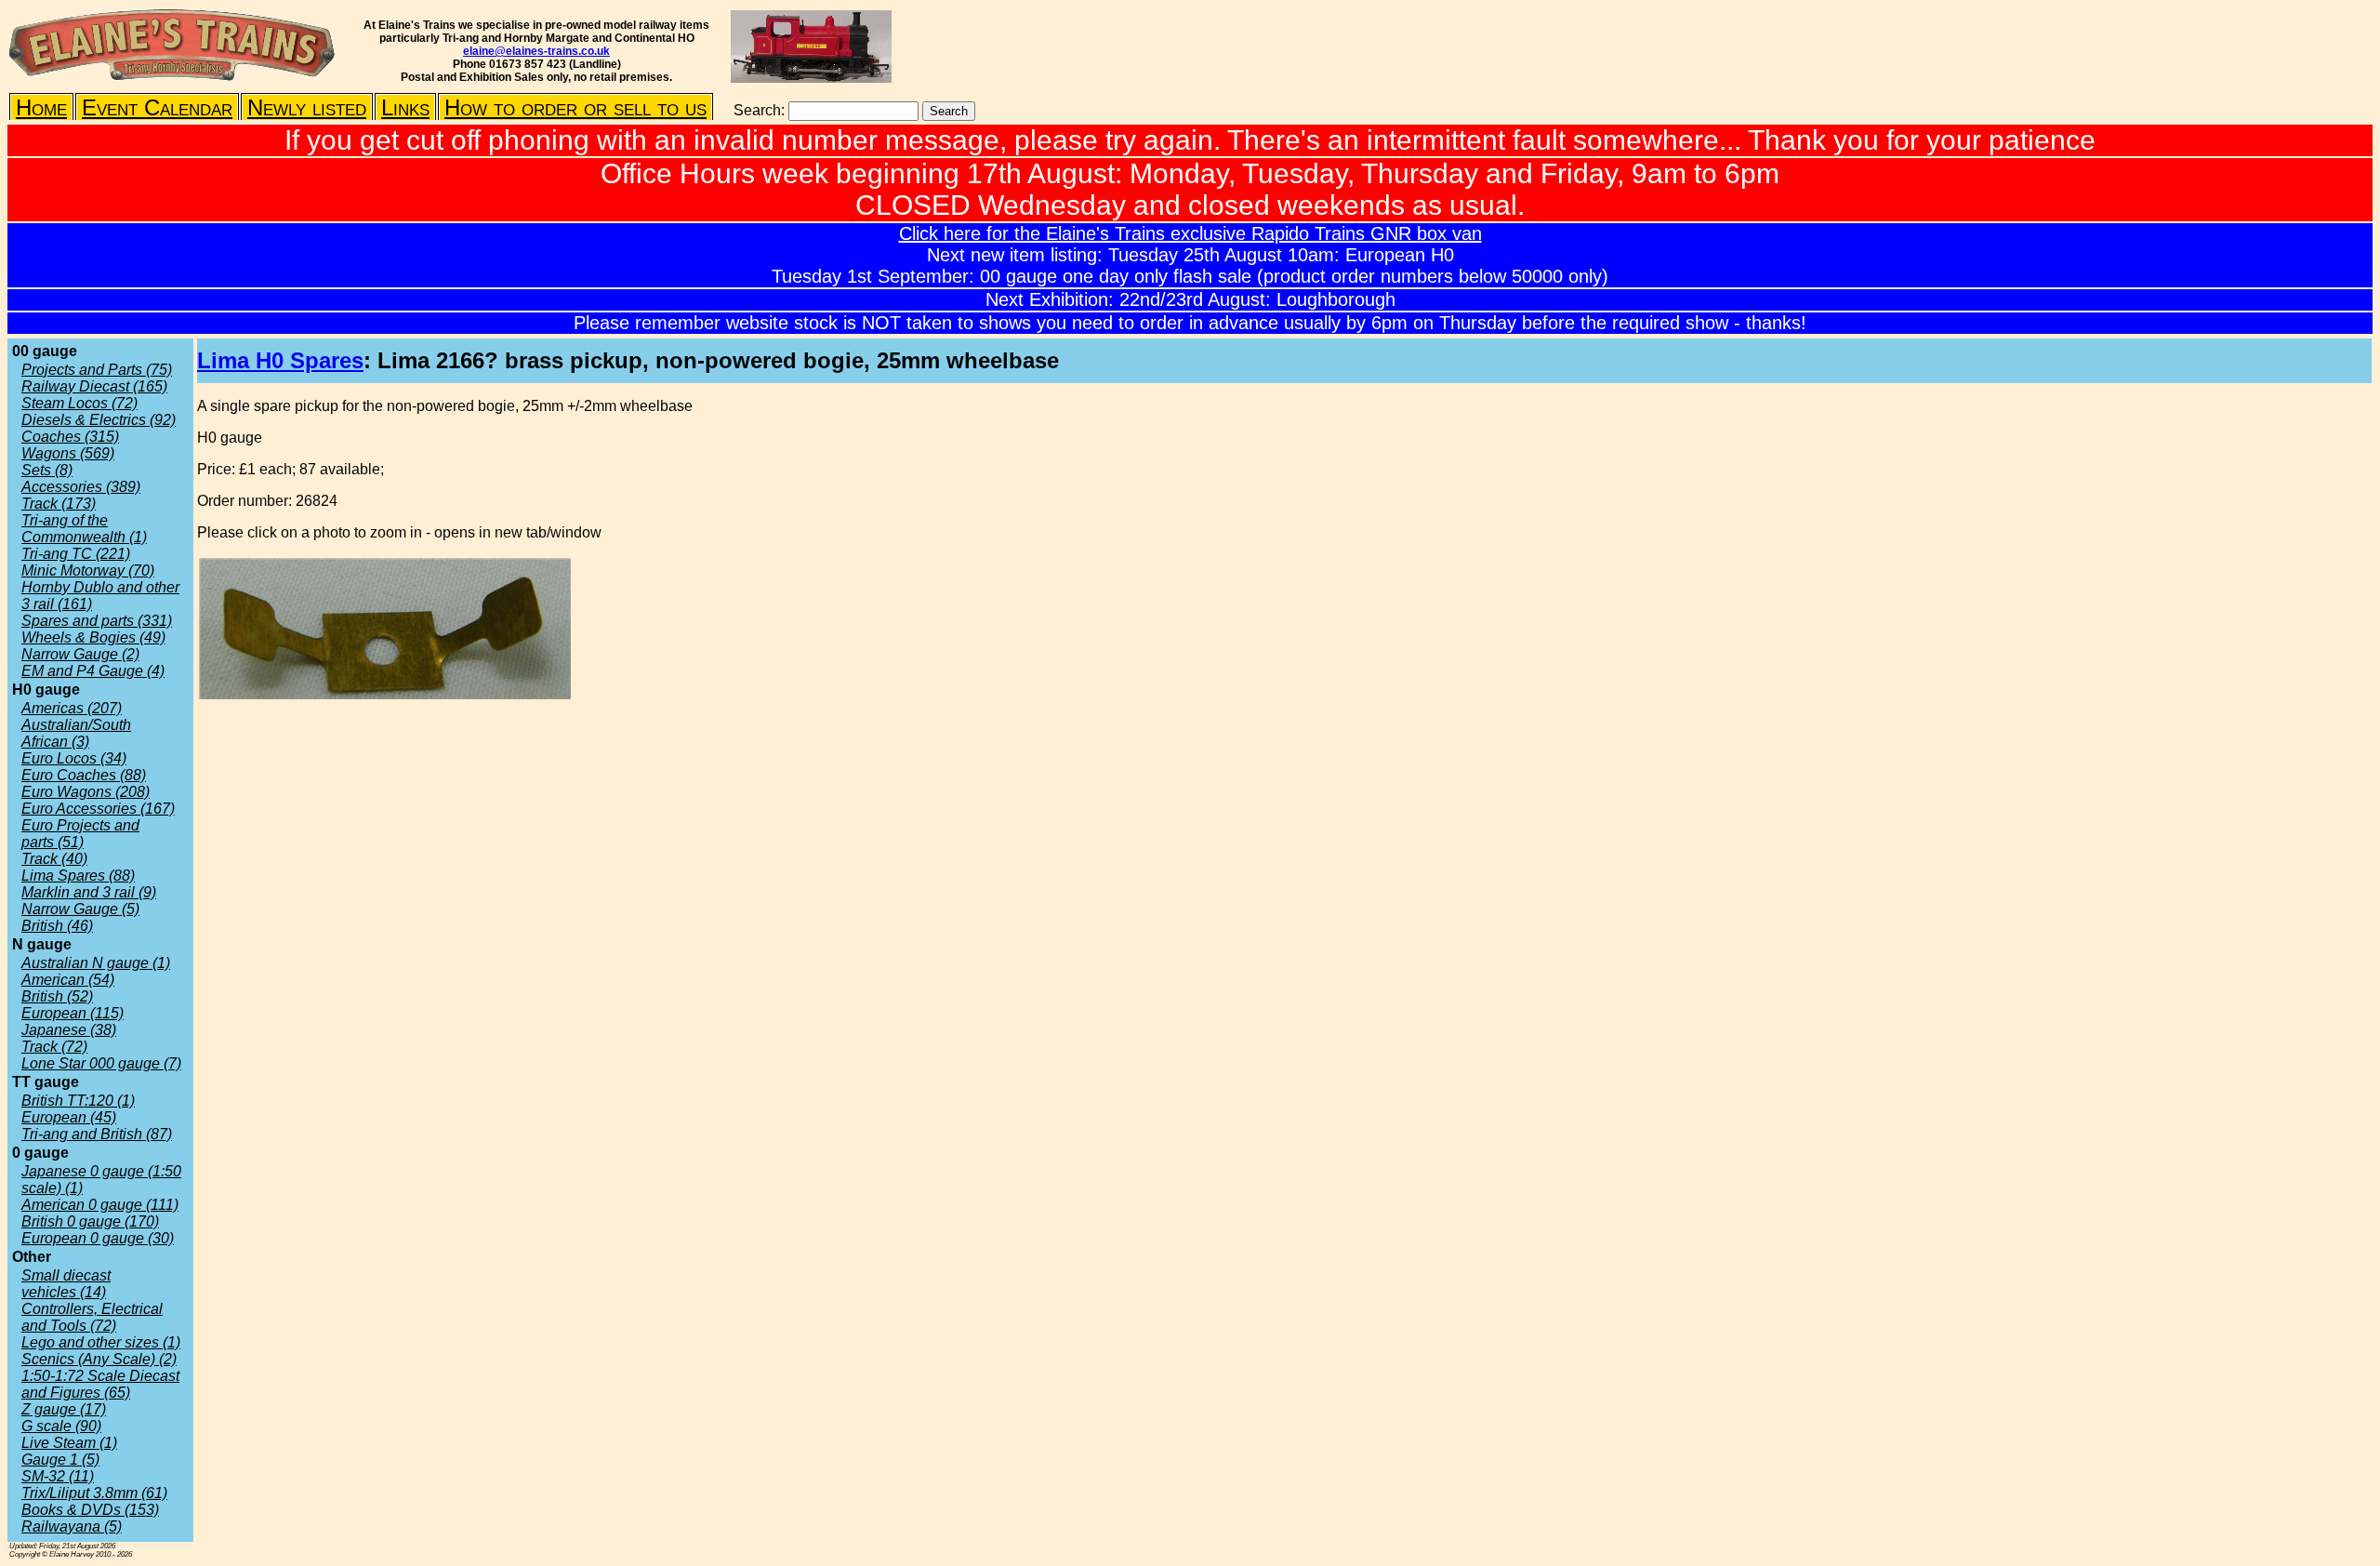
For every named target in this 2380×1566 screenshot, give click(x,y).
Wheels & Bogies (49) (93, 637)
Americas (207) (72, 708)
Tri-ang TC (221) (76, 554)
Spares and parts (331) (97, 621)
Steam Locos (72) (79, 403)
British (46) (57, 926)
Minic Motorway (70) (88, 571)
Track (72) (54, 1047)
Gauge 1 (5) (60, 1460)
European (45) (69, 1117)
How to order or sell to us (575, 107)
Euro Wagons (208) (86, 792)
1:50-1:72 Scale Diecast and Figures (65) (100, 1384)
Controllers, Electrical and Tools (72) (92, 1317)
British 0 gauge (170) (90, 1221)
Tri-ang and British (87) (97, 1134)
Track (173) (59, 504)
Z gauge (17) (64, 1409)
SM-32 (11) (58, 1476)
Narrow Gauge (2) (80, 654)
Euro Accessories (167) (98, 809)
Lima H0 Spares (280, 360)
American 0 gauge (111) (100, 1205)
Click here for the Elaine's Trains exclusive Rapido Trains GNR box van (1190, 233)
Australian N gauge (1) (96, 963)
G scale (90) (61, 1426)
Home (41, 107)
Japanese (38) (69, 1030)
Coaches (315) (70, 437)
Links (405, 107)
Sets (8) (47, 470)
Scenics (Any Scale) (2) (99, 1359)
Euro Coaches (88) (84, 775)
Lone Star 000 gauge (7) (101, 1063)
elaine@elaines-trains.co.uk (536, 51)
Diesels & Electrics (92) (99, 420)
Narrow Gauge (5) (80, 909)
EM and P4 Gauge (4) (93, 671)
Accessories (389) (81, 487)
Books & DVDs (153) (90, 1510)
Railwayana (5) (72, 1526)
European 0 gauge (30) (98, 1238)
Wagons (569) (68, 453)
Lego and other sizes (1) (101, 1342)
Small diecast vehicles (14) (66, 1284)
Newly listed (307, 107)
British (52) (57, 996)
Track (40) (54, 859)
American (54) (68, 980)
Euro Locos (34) (74, 758)
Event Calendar (157, 107)
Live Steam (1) (69, 1443)
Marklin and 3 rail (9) (89, 892)
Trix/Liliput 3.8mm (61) (94, 1493)
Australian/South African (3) (76, 733)
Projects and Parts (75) (97, 370)
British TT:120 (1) (78, 1101)
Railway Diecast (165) (94, 386)
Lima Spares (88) (78, 876)
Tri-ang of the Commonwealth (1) (84, 529)
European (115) (73, 1013)
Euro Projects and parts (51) (80, 834)
